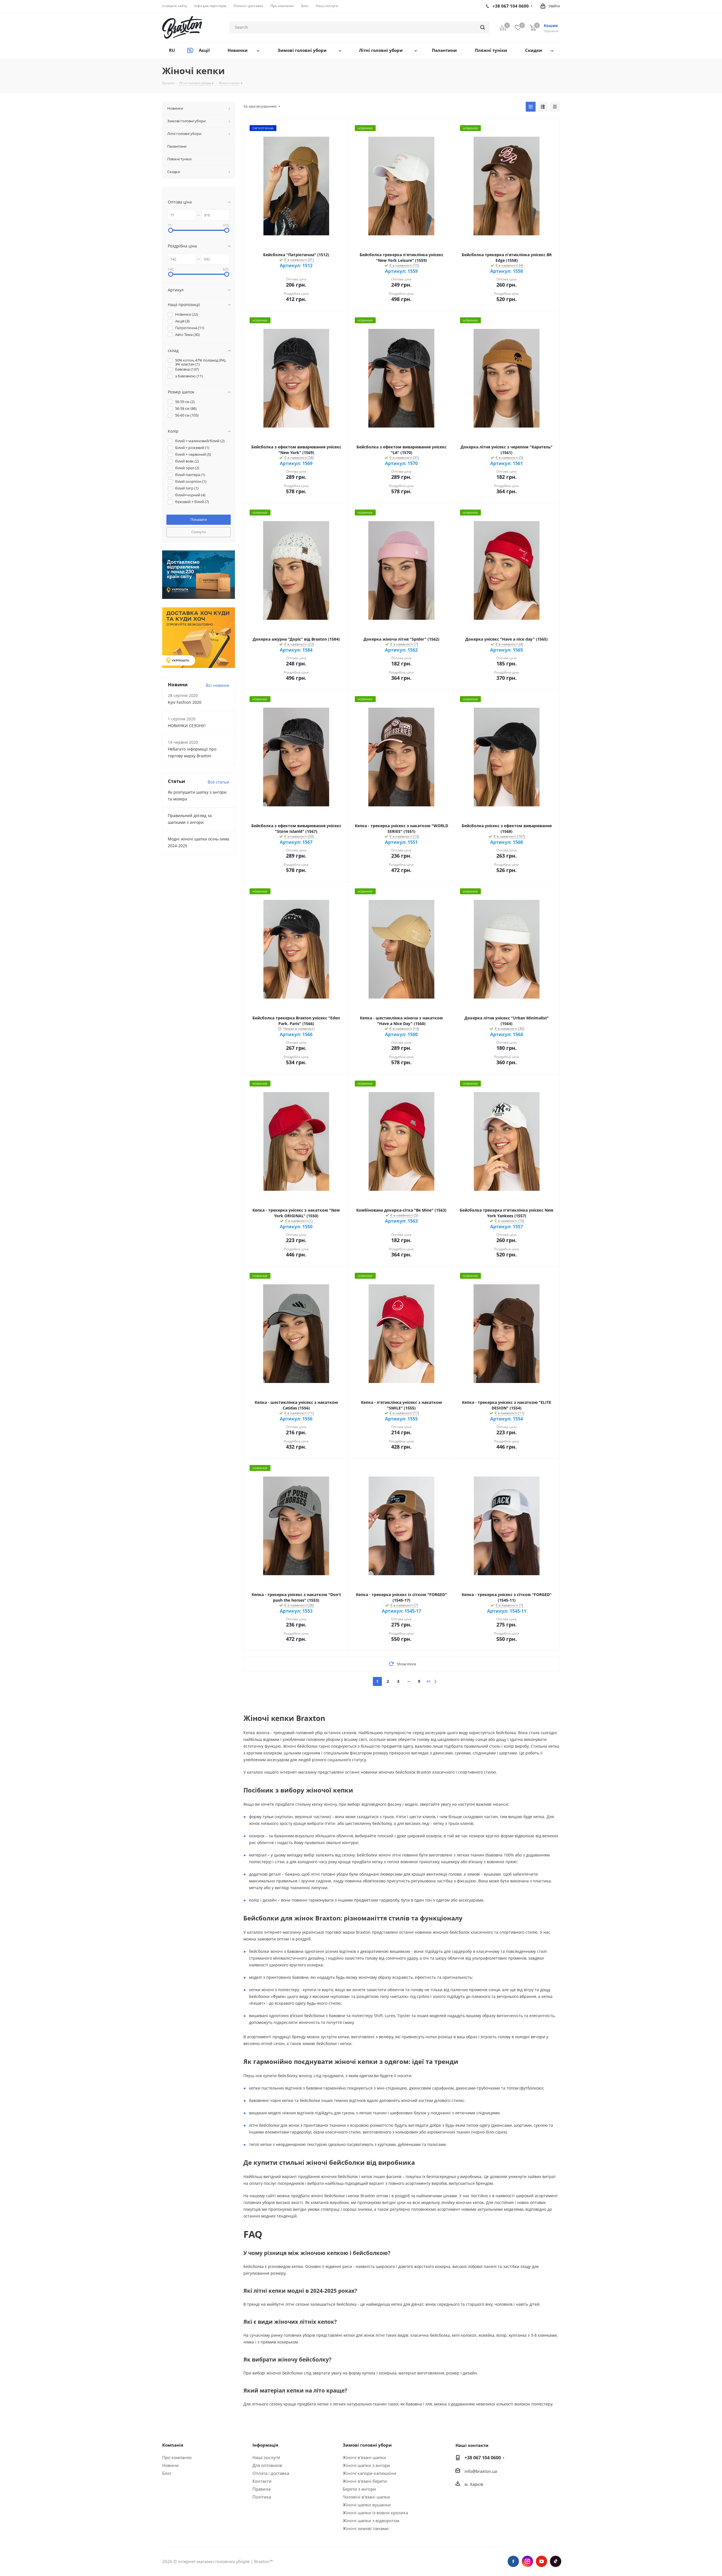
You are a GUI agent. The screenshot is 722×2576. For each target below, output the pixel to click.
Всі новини (218, 685)
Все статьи (218, 782)
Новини (170, 2465)
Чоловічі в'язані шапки (366, 2497)
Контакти (262, 2481)
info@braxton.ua (481, 2471)
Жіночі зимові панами (366, 2528)
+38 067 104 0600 (483, 2458)
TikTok (556, 2561)
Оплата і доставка (271, 2473)
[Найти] (483, 27)
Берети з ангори (359, 2489)
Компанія (173, 2445)
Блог (167, 2473)
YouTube (541, 2561)
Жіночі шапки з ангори (366, 2465)
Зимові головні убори (367, 2445)
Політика (262, 2497)
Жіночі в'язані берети (365, 2481)
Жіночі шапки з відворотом (371, 2520)
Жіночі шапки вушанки (367, 2505)
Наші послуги (266, 2457)
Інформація (265, 2445)
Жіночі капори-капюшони (369, 2473)
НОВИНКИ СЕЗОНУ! (187, 726)
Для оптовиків (267, 2465)
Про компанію (177, 2457)
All (428, 1681)
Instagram (527, 2561)
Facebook (513, 2561)
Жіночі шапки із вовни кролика (375, 2513)
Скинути (199, 532)
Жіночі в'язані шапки (364, 2457)
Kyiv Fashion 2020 (185, 702)
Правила (261, 2489)
